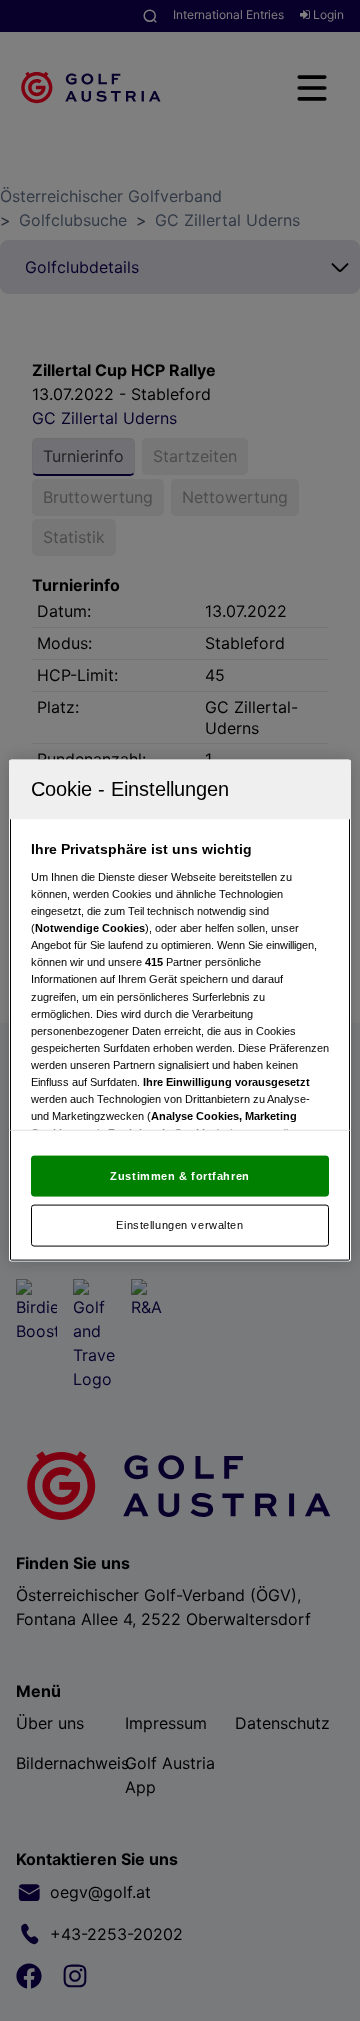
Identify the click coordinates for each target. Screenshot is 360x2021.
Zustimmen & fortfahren (180, 1175)
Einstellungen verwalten (179, 1225)
